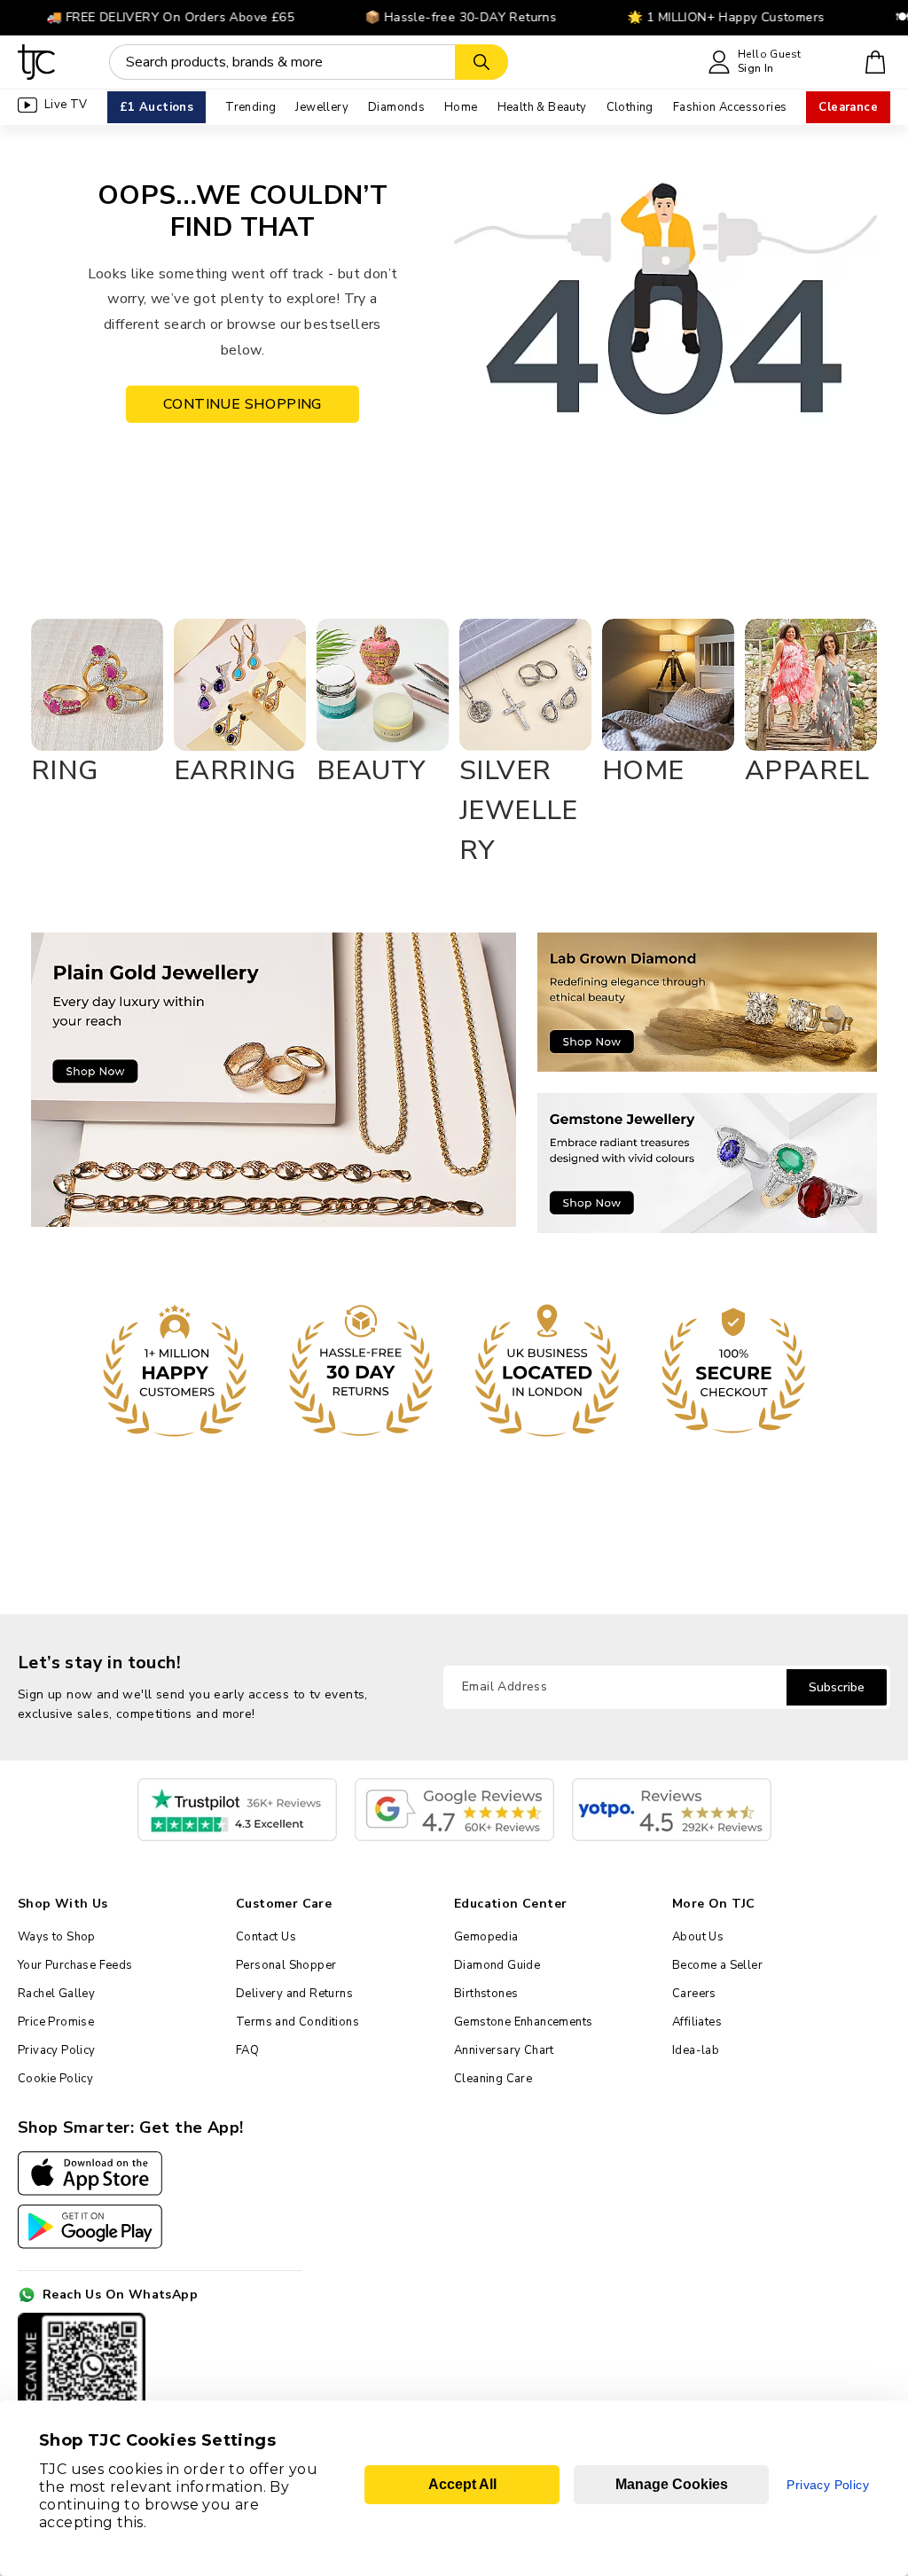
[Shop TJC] (37, 62)
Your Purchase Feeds (75, 1965)
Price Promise (56, 2022)
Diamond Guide (497, 1965)
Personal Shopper (286, 1965)
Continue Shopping (243, 404)
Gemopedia (486, 1937)
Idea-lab (696, 2050)
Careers (694, 1994)
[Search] (481, 62)
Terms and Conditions (297, 2022)
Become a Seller (717, 1965)
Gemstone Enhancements (523, 2022)
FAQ (247, 2050)
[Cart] (876, 62)
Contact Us (266, 1937)
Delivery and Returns (294, 1994)
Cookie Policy (55, 2079)
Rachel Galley (56, 1994)
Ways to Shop (57, 1937)
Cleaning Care (493, 2079)
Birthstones (486, 1994)
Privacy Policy (57, 2050)
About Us (698, 1937)
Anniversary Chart (504, 2050)
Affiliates (697, 2022)
